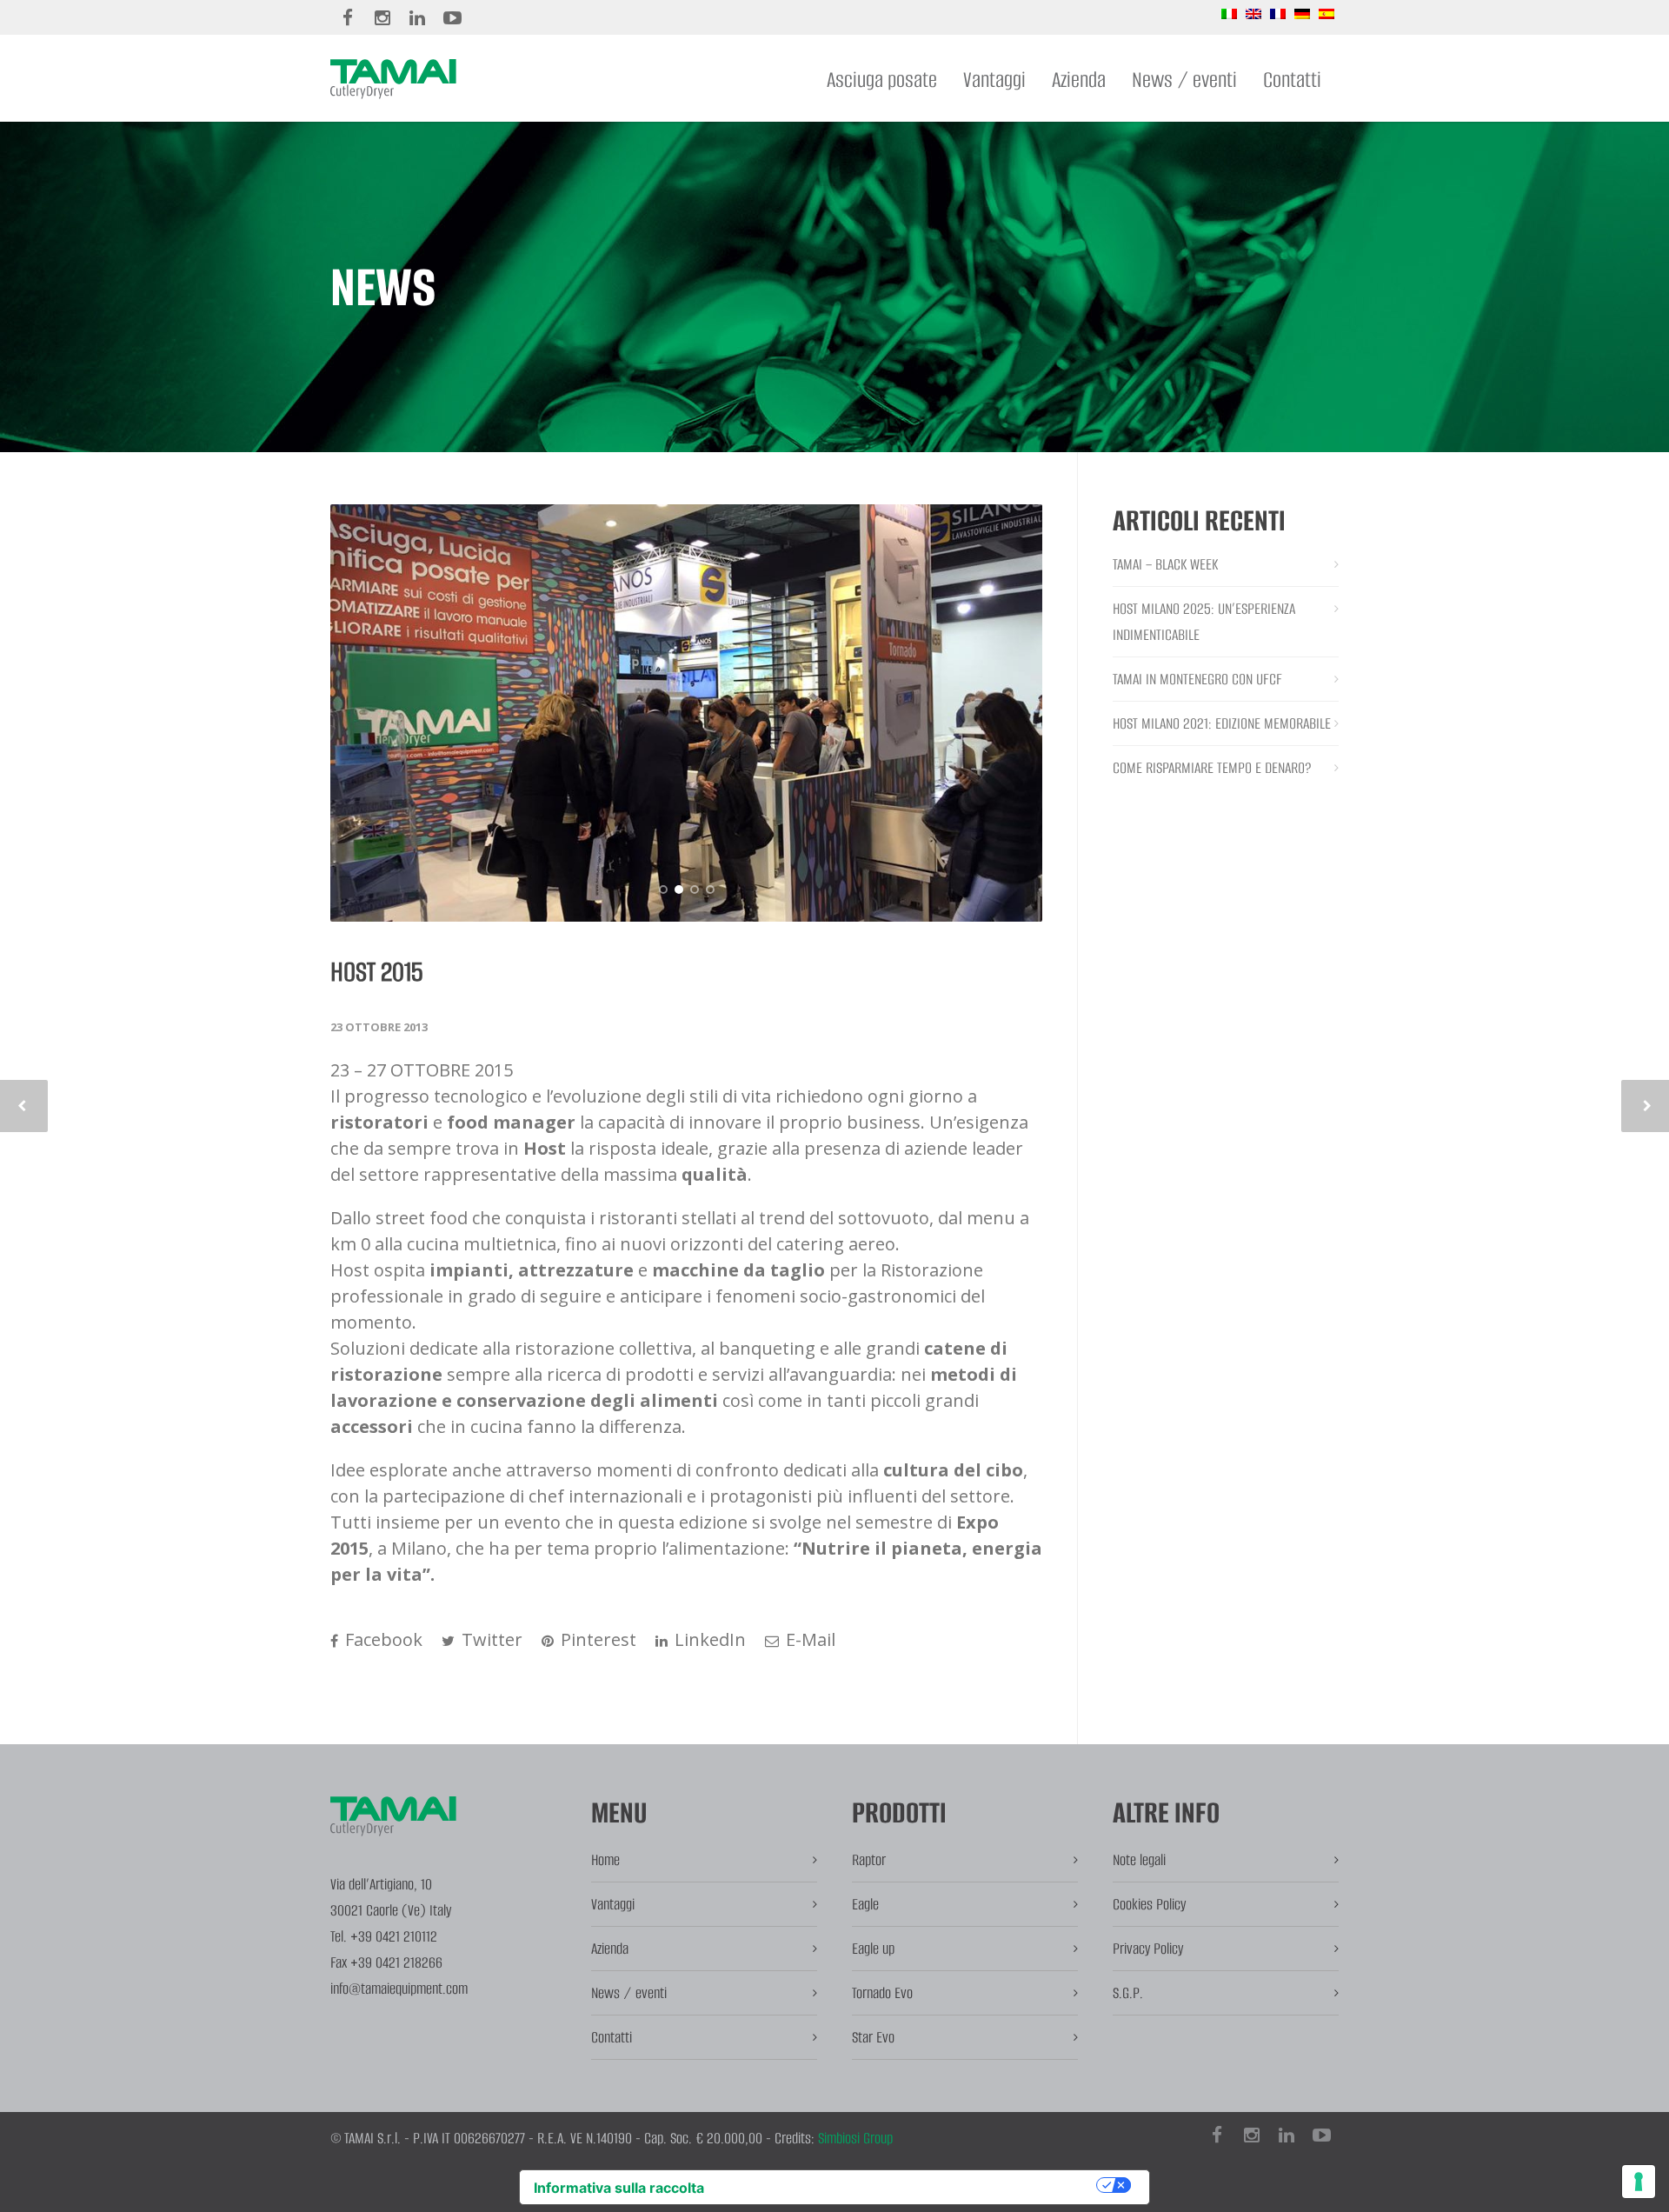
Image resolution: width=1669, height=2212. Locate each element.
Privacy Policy (1148, 1949)
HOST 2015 (377, 972)
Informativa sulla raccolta (619, 2188)
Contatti (1292, 80)
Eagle (865, 1904)
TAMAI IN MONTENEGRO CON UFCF (1197, 679)
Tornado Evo (882, 1993)
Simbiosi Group (855, 2138)
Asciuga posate (882, 80)
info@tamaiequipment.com (399, 1989)
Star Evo (873, 2037)
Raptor (869, 1860)
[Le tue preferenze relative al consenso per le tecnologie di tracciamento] (1639, 2182)
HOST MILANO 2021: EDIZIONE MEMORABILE (1222, 723)
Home (605, 1860)
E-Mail (808, 1639)
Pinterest (596, 1639)
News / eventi (1184, 80)
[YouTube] (452, 17)
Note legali (1139, 1860)
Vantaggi (994, 80)
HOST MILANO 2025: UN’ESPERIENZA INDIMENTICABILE (1204, 622)
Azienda (1079, 80)
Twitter (490, 1639)
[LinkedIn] (417, 17)
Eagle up (873, 1949)
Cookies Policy (1149, 1904)
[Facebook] (348, 17)
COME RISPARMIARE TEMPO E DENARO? (1212, 768)
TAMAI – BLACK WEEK (1165, 564)
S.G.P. (1128, 1993)
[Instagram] (382, 17)
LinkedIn (708, 1639)
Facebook (382, 1639)
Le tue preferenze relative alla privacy (909, 2185)
